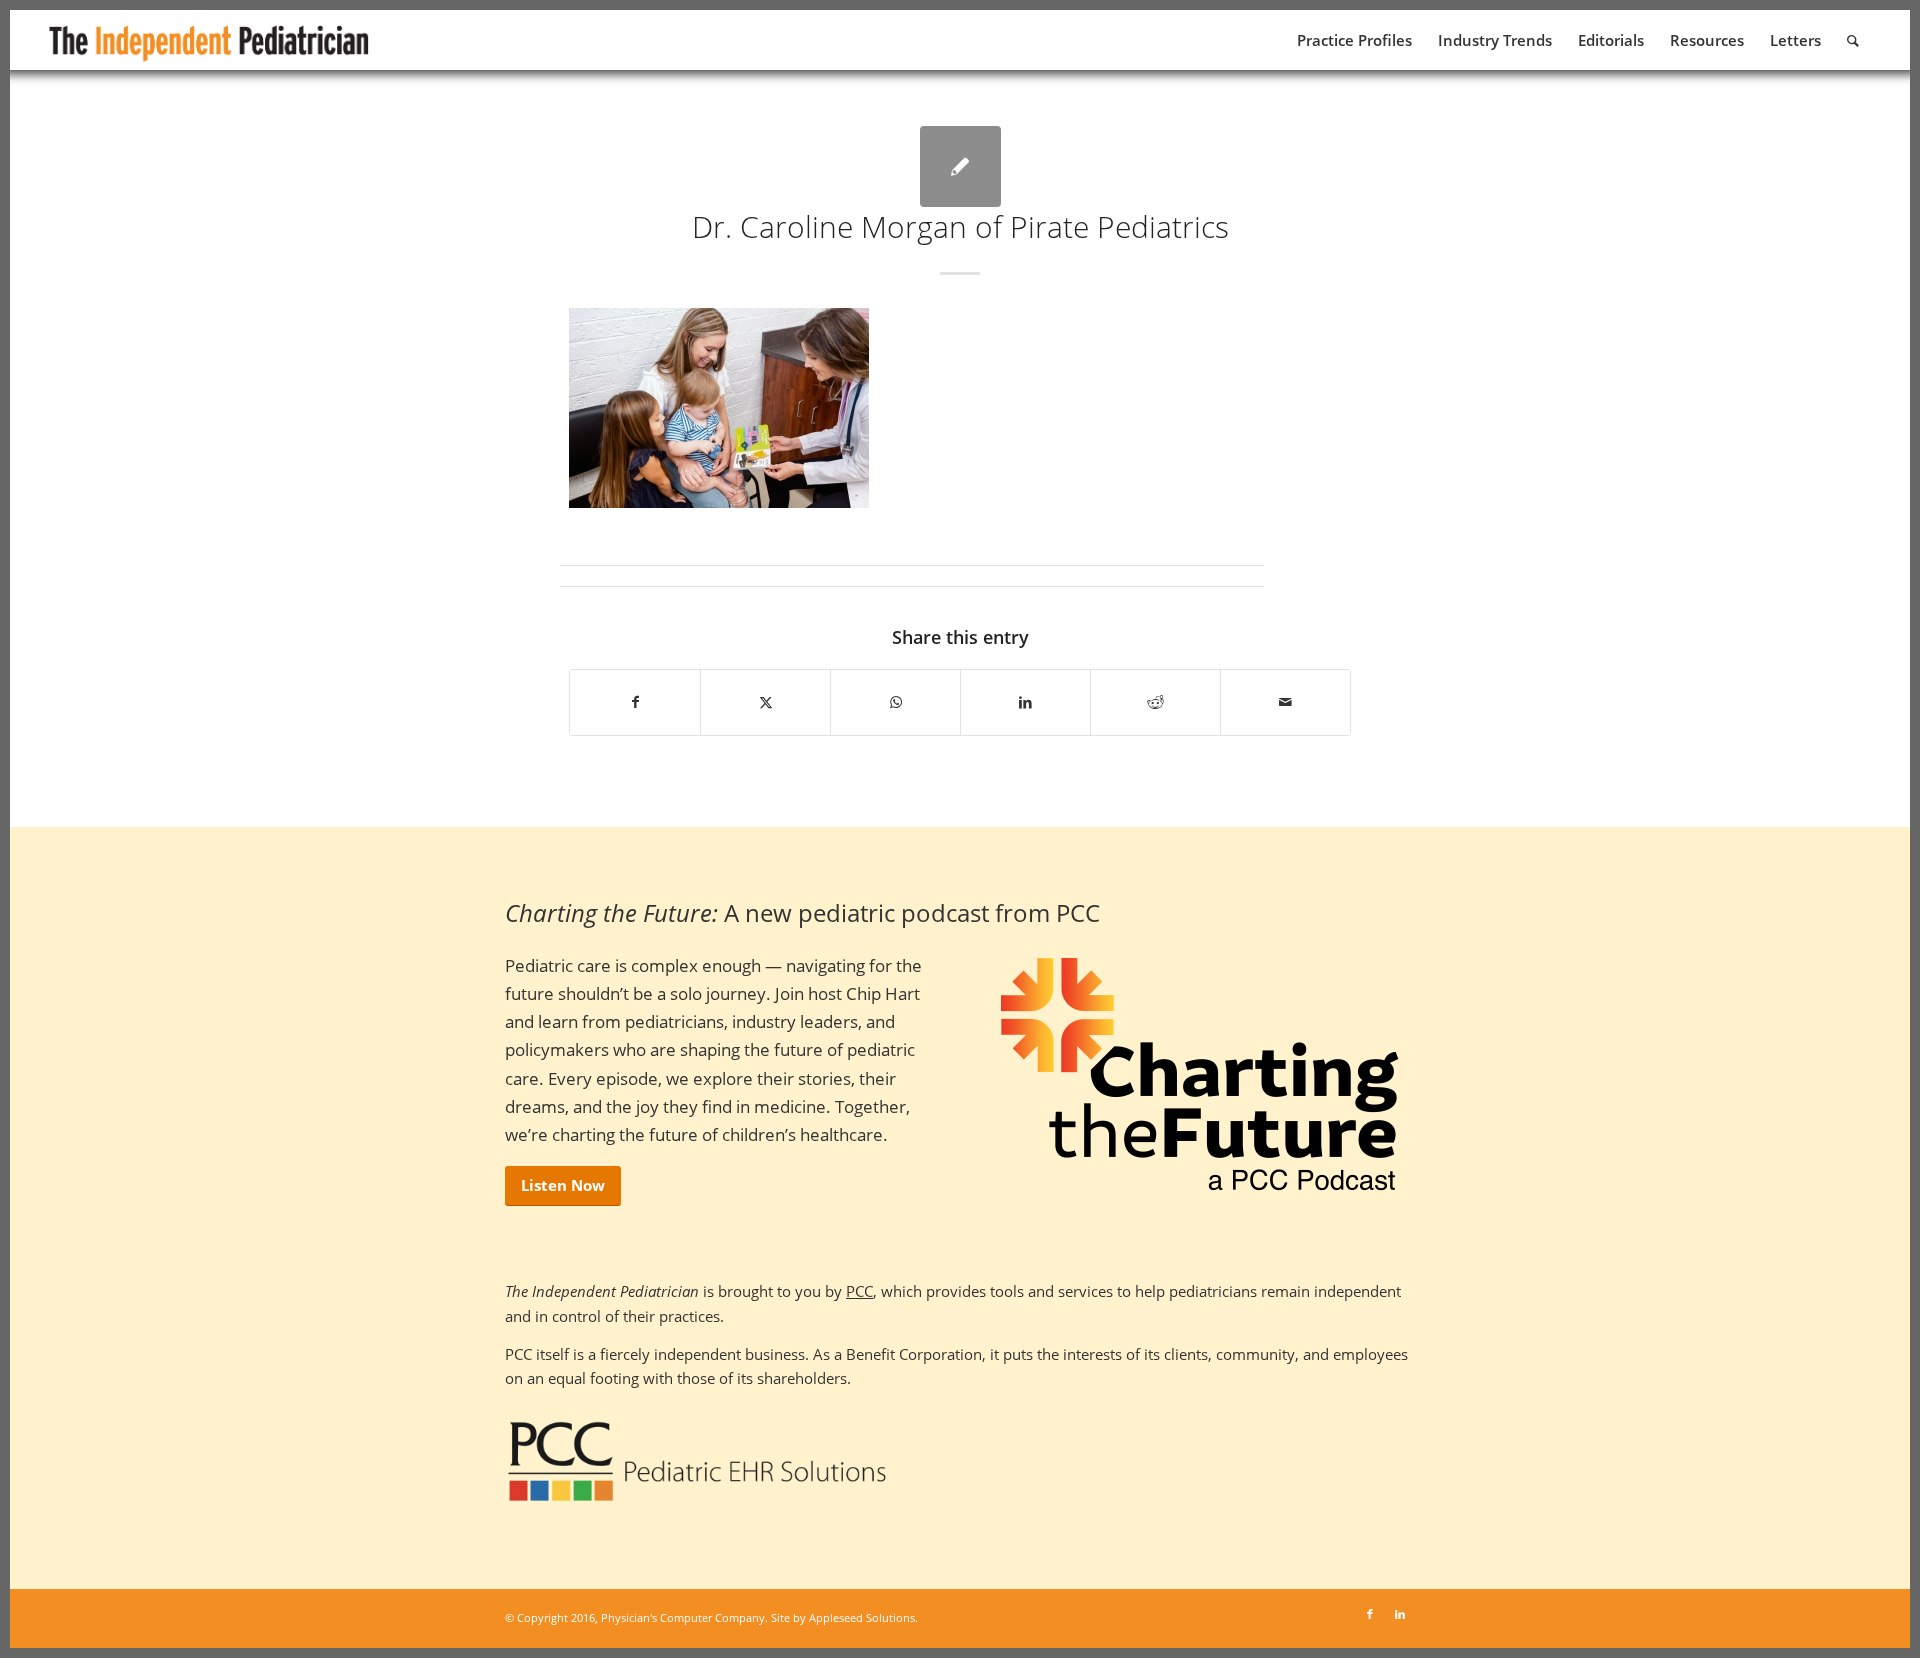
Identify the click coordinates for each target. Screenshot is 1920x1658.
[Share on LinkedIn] (1025, 702)
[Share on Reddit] (1155, 702)
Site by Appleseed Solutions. (844, 1617)
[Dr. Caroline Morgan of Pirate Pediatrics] (960, 166)
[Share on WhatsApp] (895, 702)
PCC (859, 1291)
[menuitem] (1354, 40)
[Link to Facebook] (1370, 1614)
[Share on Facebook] (635, 702)
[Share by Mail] (1285, 702)
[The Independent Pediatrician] (210, 40)
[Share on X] (765, 702)
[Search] (1853, 40)
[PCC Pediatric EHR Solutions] (697, 1462)
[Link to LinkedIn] (1400, 1614)
